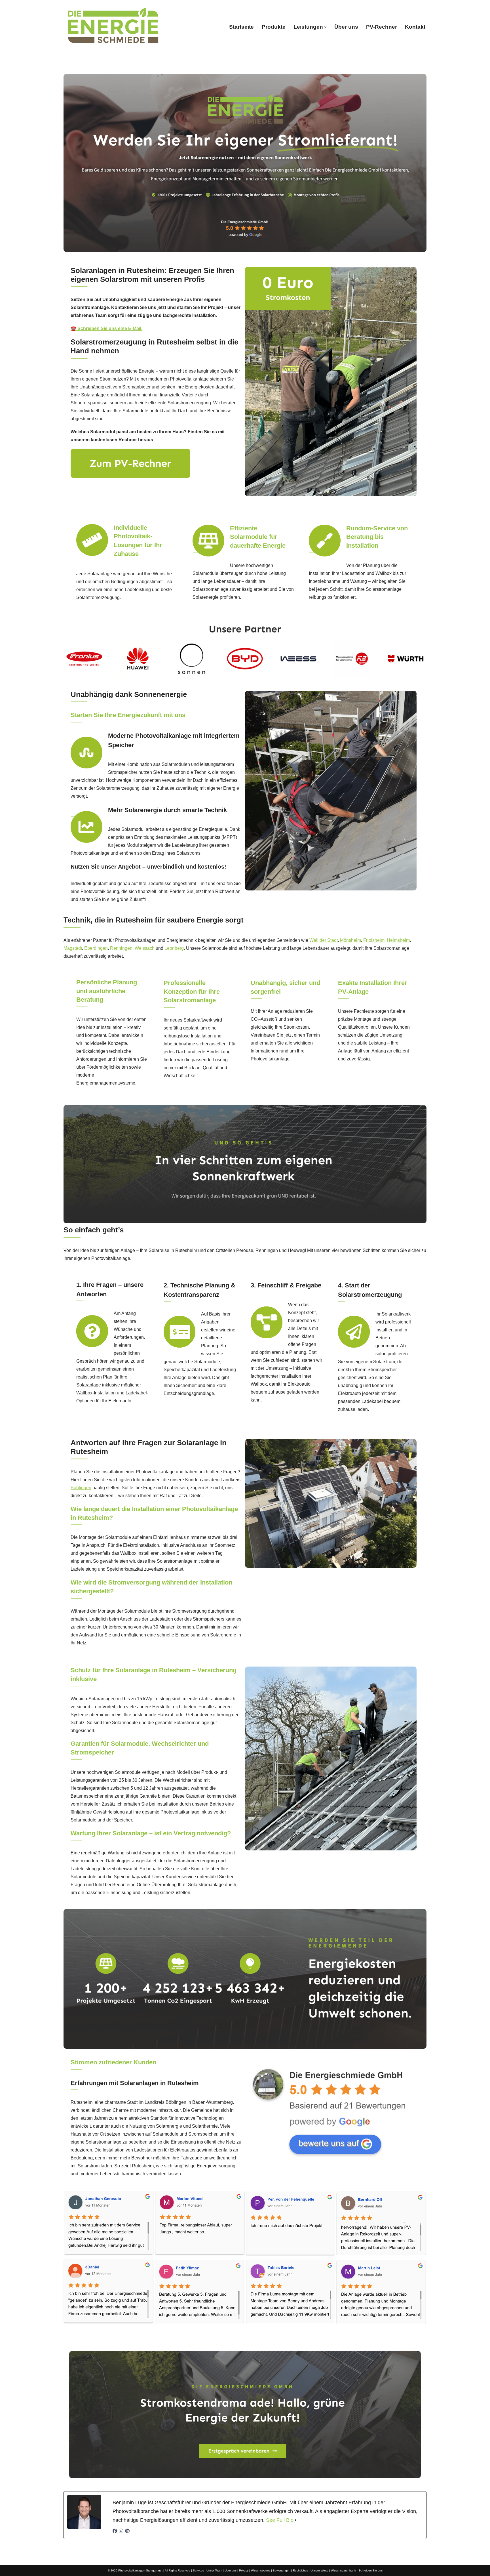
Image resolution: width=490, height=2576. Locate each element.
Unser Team (214, 2570)
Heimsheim (398, 940)
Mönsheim (350, 940)
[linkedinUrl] (127, 2532)
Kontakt (415, 27)
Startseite (241, 27)
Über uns (346, 27)
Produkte (274, 27)
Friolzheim (374, 940)
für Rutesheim (311, 2338)
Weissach (145, 948)
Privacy (244, 2570)
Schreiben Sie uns (370, 2570)
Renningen (121, 948)
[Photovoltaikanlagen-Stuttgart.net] (113, 27)
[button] (325, 27)
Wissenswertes (261, 2570)
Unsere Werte (319, 2570)
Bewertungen (282, 2570)
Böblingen (81, 1488)
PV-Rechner (382, 27)
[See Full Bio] (296, 2520)
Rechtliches (300, 2570)
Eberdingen (96, 948)
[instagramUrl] (121, 2532)
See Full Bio (280, 2520)
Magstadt (73, 948)
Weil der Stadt (324, 940)
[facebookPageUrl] (115, 2532)
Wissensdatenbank (343, 2570)
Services (198, 2570)
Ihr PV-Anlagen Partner (249, 2338)
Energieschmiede (182, 2338)
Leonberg (174, 948)
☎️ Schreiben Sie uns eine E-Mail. (106, 328)
